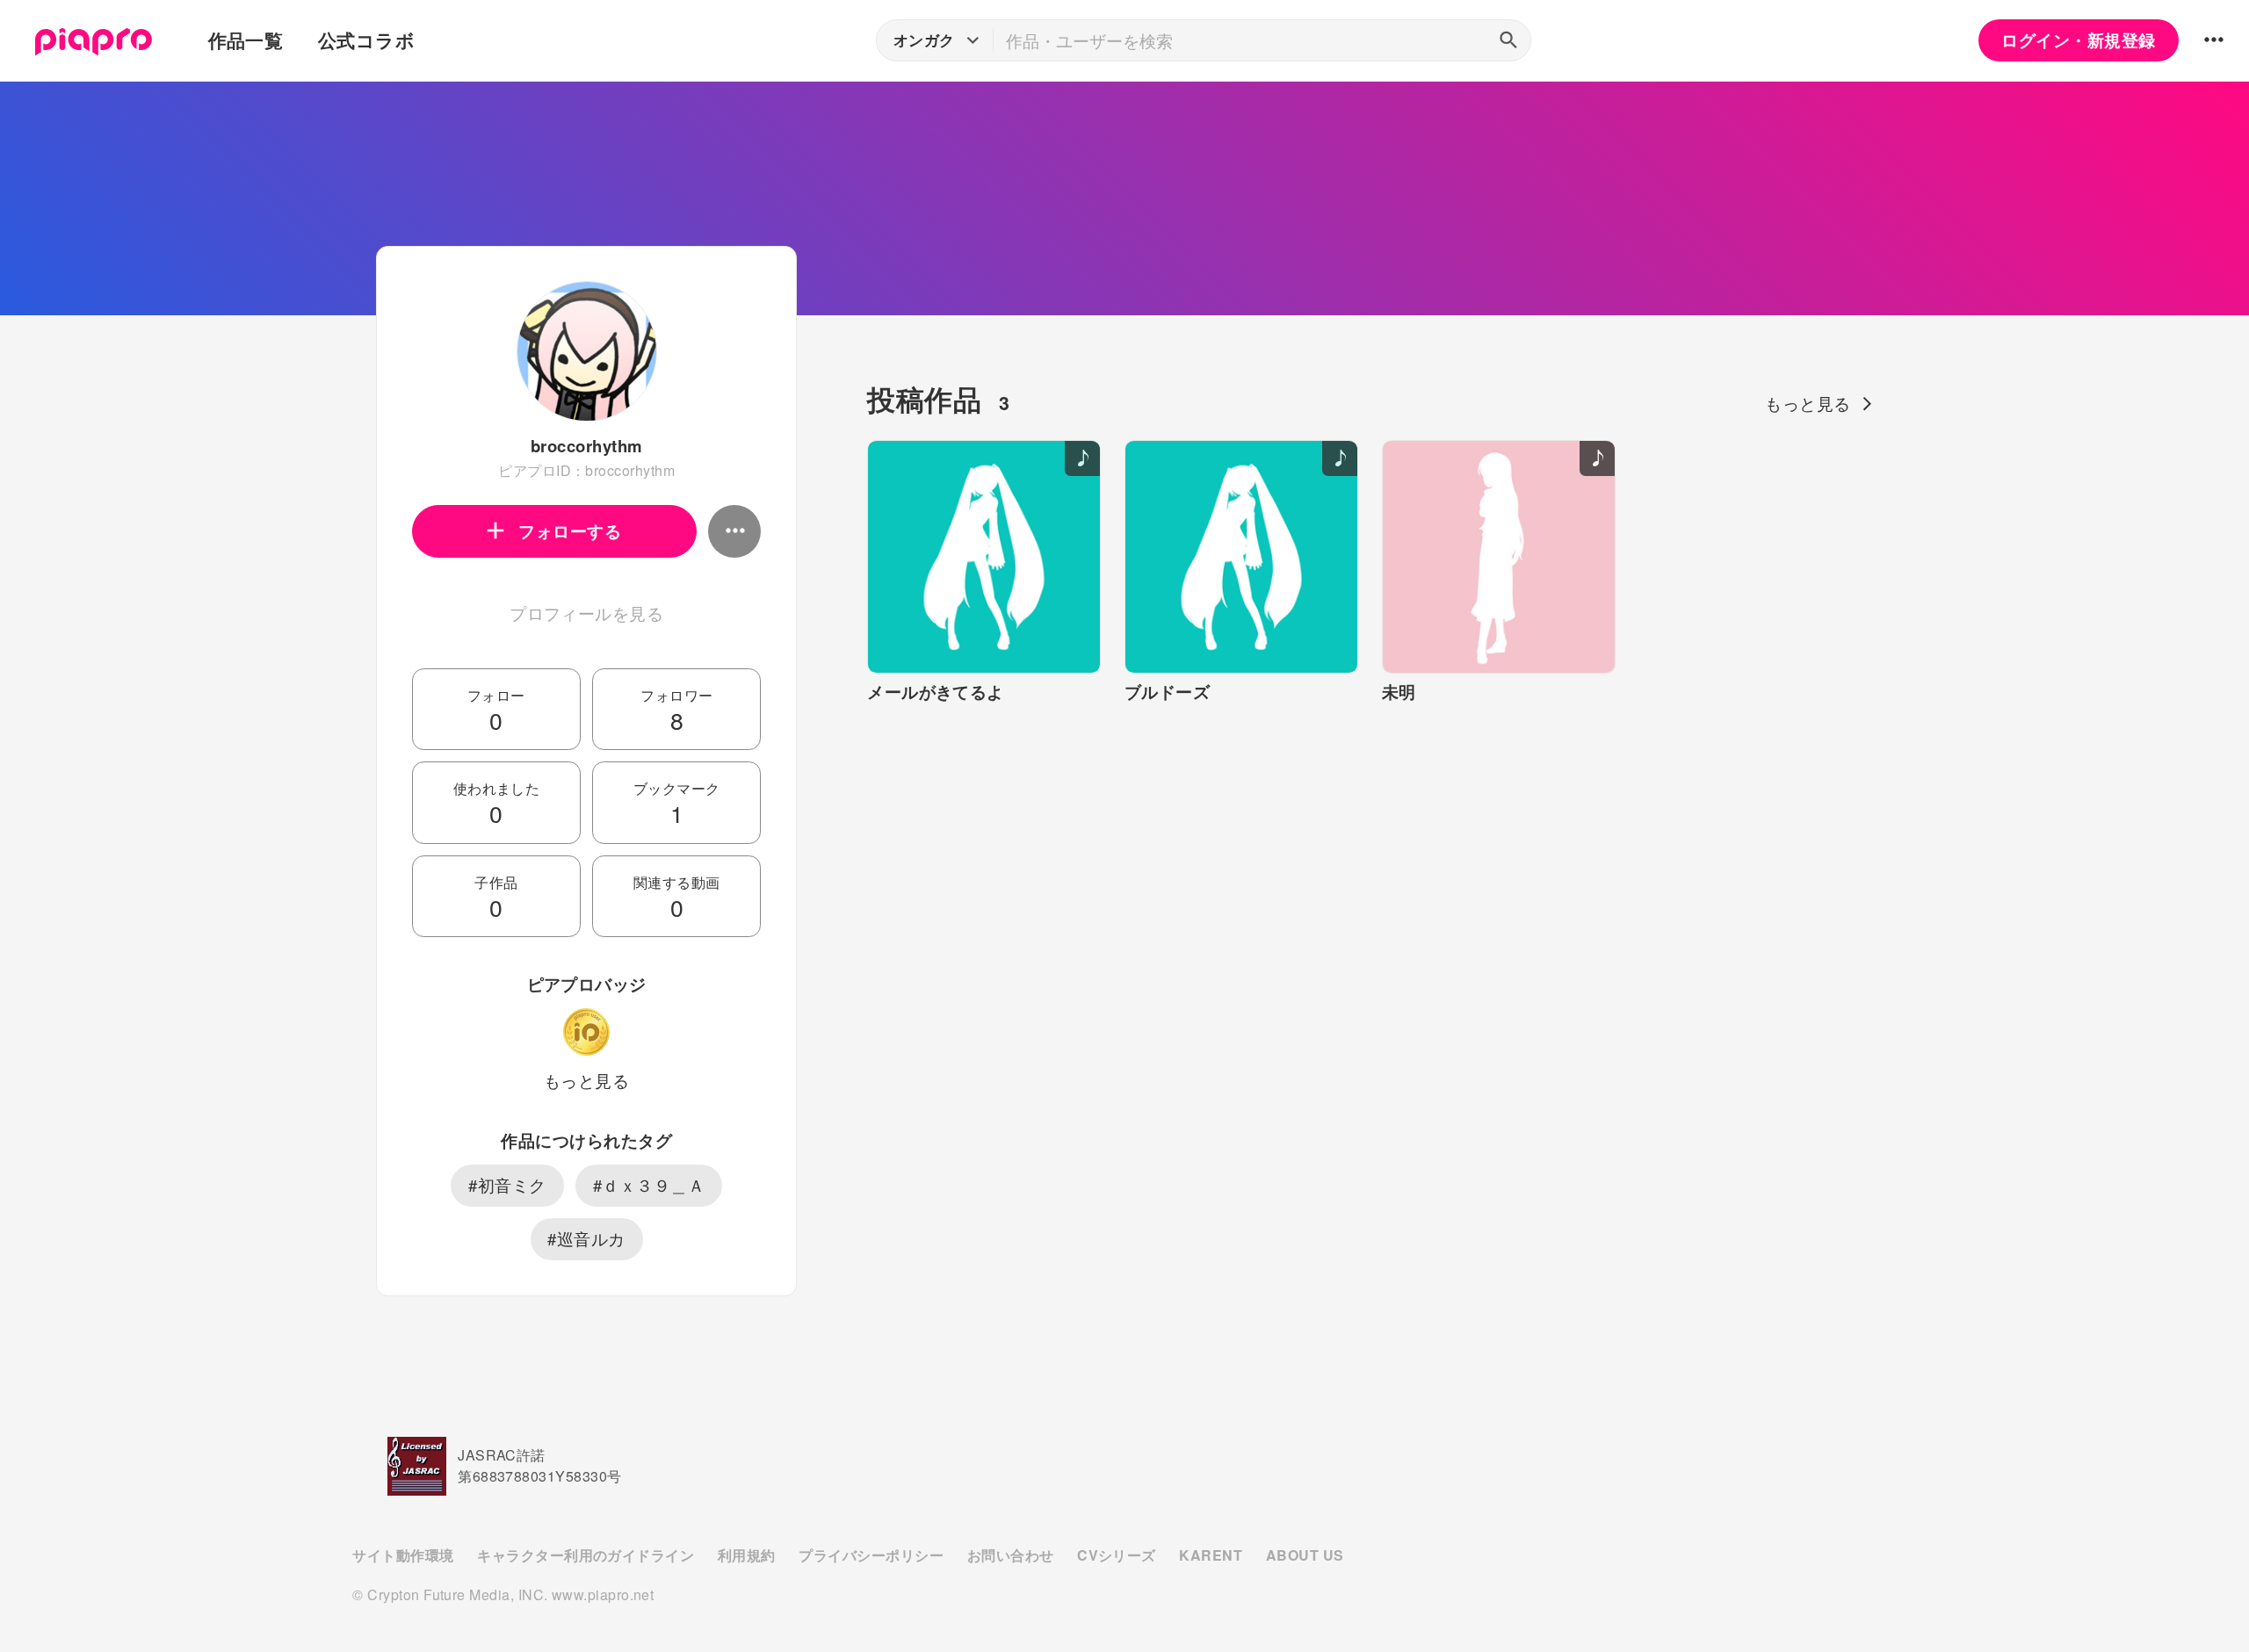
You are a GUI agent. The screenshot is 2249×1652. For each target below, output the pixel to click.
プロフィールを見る (586, 613)
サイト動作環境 (403, 1555)
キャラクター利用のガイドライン (586, 1555)
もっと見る (586, 1080)
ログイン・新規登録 (2078, 40)
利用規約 (747, 1555)
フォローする (570, 531)
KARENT (1211, 1555)
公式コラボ (366, 40)
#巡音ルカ (586, 1238)
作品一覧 (246, 40)
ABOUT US (1305, 1555)
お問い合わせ (1011, 1555)
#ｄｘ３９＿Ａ (649, 1185)
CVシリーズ (1117, 1555)
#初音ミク (507, 1185)
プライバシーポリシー (871, 1555)
